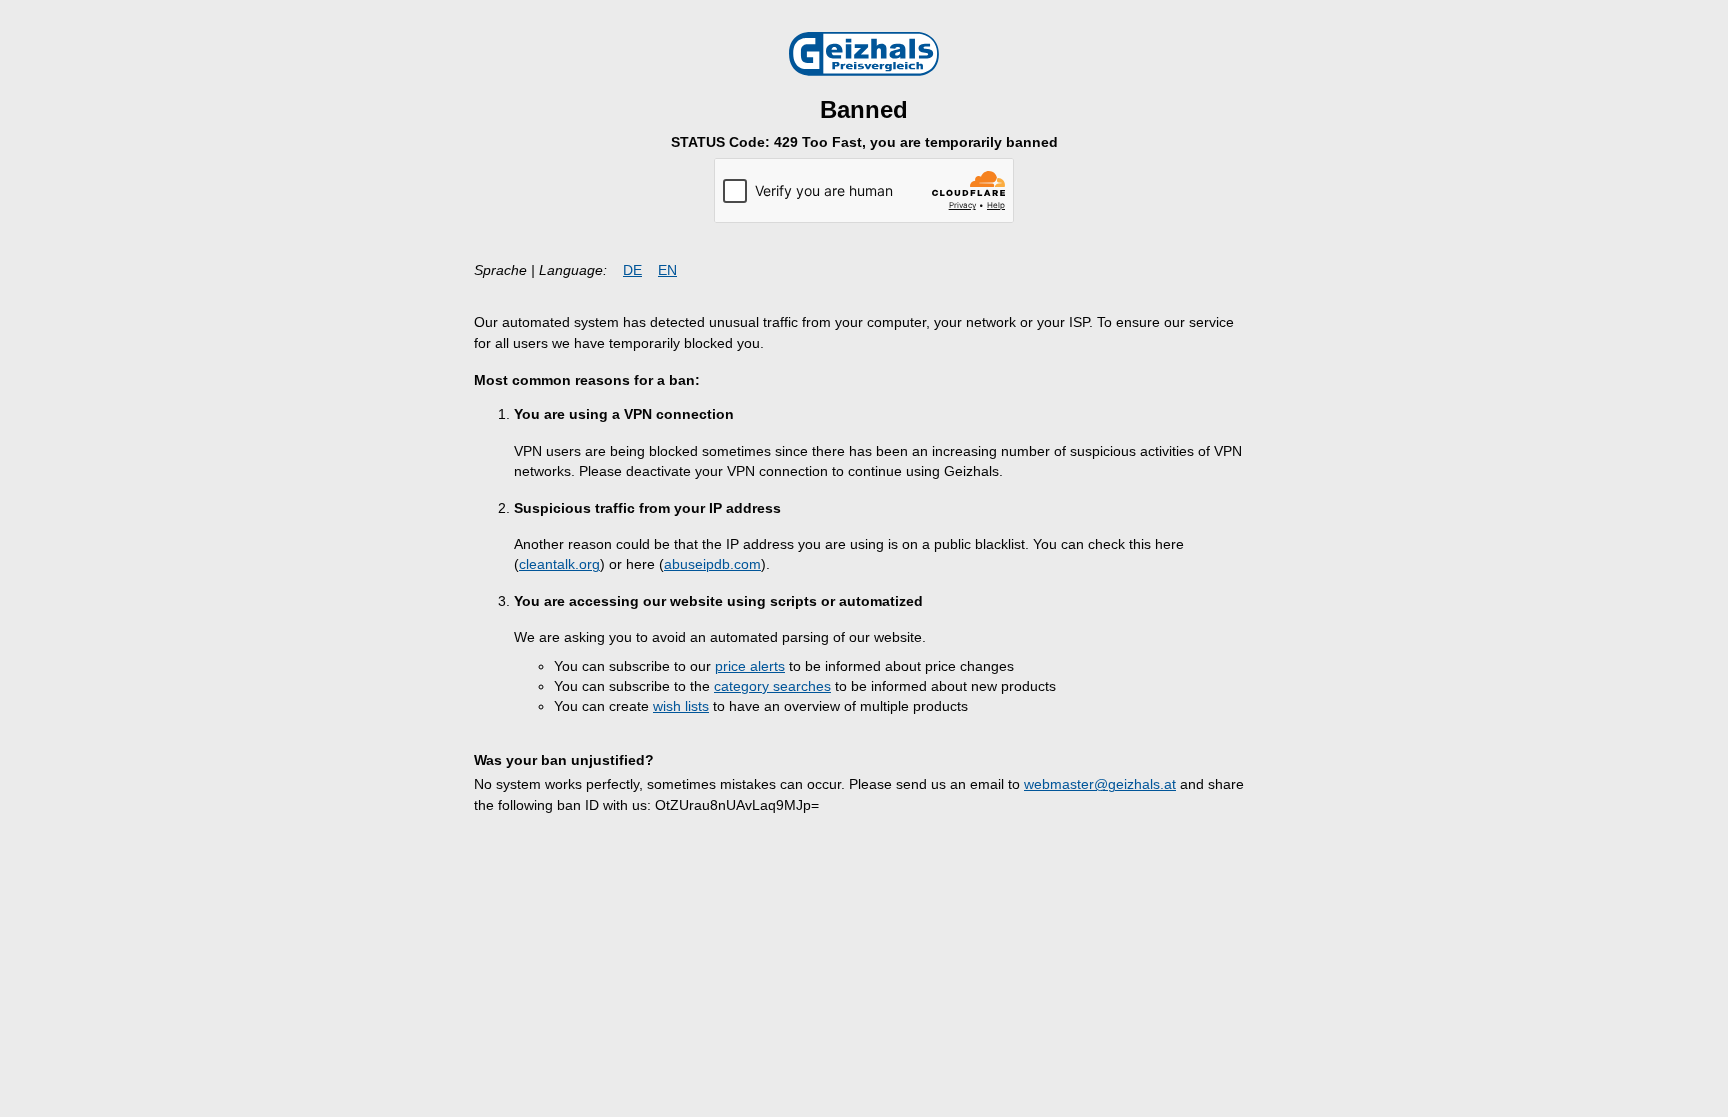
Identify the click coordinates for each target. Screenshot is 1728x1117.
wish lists (681, 706)
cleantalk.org (559, 564)
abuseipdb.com (712, 564)
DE (632, 270)
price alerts (750, 666)
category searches (772, 686)
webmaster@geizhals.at (1100, 784)
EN (667, 270)
